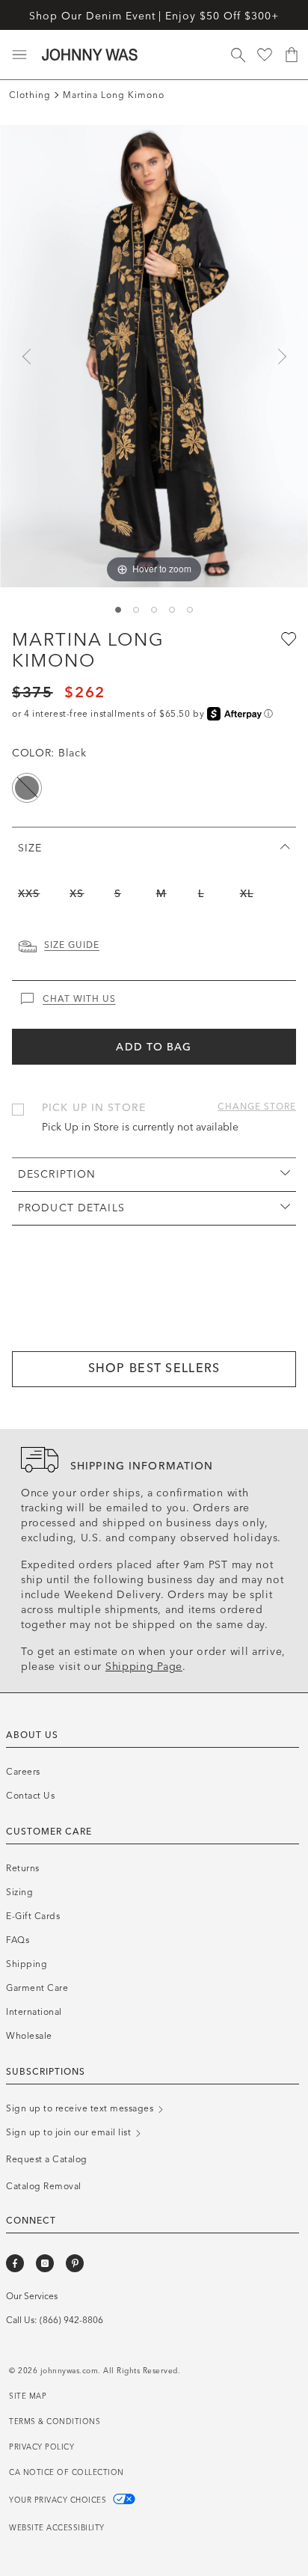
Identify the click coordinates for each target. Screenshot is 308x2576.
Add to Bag (154, 1047)
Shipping (27, 1964)
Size (30, 848)
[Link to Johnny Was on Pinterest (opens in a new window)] (75, 2263)
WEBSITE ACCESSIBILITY (57, 2528)
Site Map (28, 2396)
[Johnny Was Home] (90, 55)
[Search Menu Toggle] (238, 55)
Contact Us (30, 1796)
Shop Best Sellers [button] (154, 1368)
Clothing (30, 95)
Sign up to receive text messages (81, 2108)
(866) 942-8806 (71, 2320)
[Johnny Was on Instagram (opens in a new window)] (45, 2263)
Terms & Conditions (55, 2422)
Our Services (32, 2296)
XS (77, 894)
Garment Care (37, 1988)
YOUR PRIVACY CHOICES (59, 2500)
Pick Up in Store (94, 1108)
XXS (29, 894)
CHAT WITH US (79, 999)
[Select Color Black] (27, 788)
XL (247, 894)
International (34, 2012)
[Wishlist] (265, 55)
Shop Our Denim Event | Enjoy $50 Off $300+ (154, 16)
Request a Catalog (47, 2159)
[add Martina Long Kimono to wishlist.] (287, 638)
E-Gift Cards (33, 1916)
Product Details (71, 1208)
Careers (23, 1772)
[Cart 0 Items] (292, 55)
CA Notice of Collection (67, 2473)
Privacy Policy (41, 2447)
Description (57, 1174)
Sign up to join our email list (70, 2132)
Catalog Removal (44, 2186)
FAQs (18, 1940)
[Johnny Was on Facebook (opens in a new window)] (15, 2263)
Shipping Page (144, 1667)
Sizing (19, 1892)
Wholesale (29, 2036)
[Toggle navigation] (19, 55)
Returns (23, 1868)
